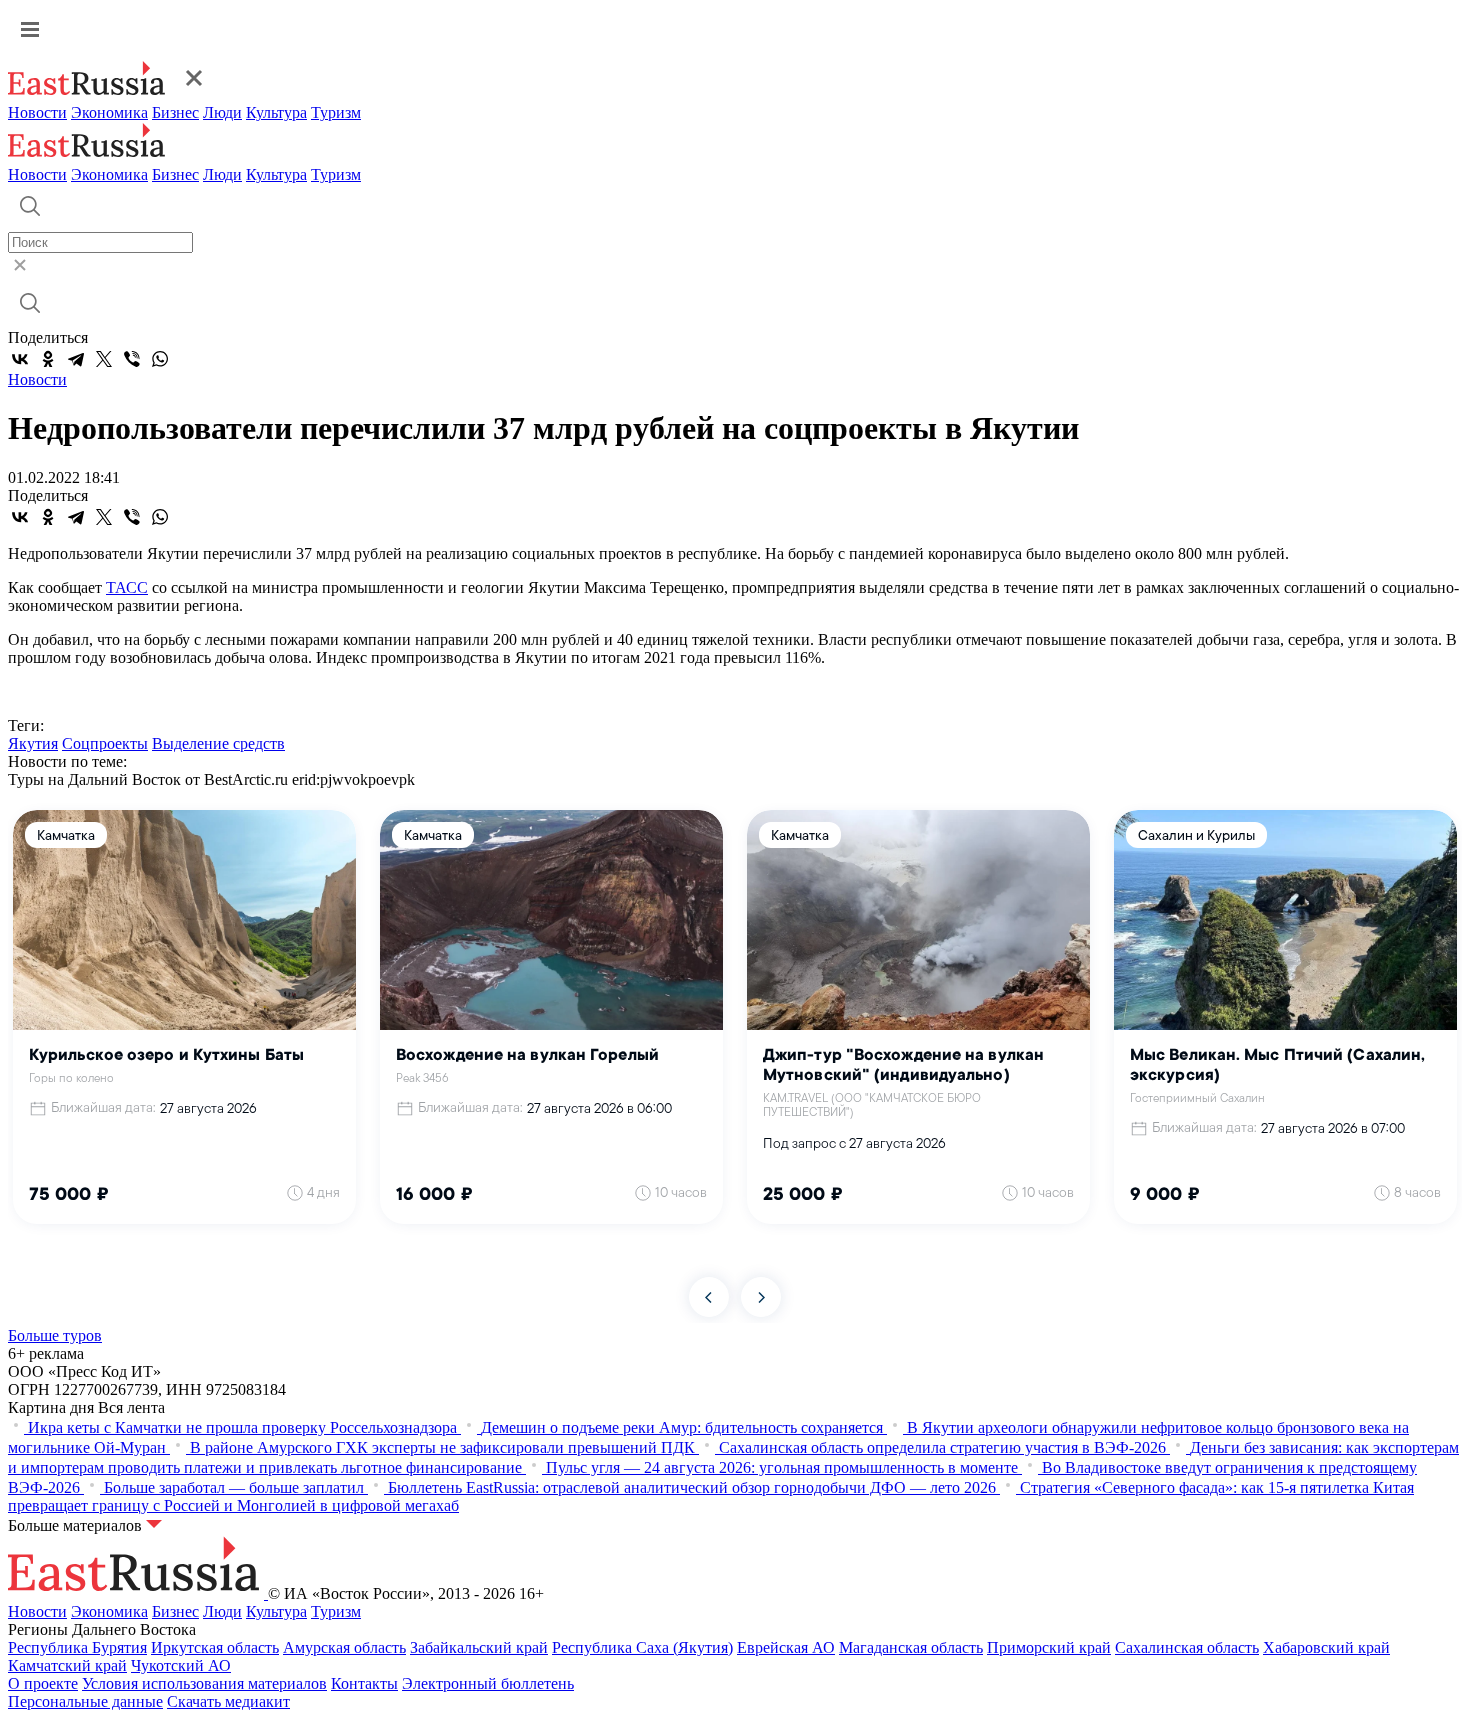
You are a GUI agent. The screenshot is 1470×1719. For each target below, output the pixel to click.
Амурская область (344, 1647)
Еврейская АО (786, 1647)
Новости (37, 112)
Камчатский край (67, 1665)
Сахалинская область (1187, 1647)
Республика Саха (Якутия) (642, 1647)
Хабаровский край (1326, 1647)
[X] (104, 359)
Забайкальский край (479, 1647)
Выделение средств (218, 743)
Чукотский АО (181, 1665)
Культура (276, 112)
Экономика (109, 112)
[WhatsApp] (160, 359)
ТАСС (127, 587)
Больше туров (55, 1335)
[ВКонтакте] (20, 359)
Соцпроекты (105, 743)
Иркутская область (215, 1647)
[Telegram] (76, 359)
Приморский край (1049, 1647)
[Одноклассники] (48, 359)
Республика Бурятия (77, 1647)
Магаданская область (911, 1647)
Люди (222, 112)
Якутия (33, 743)
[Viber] (132, 359)
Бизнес (175, 112)
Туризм (336, 112)
